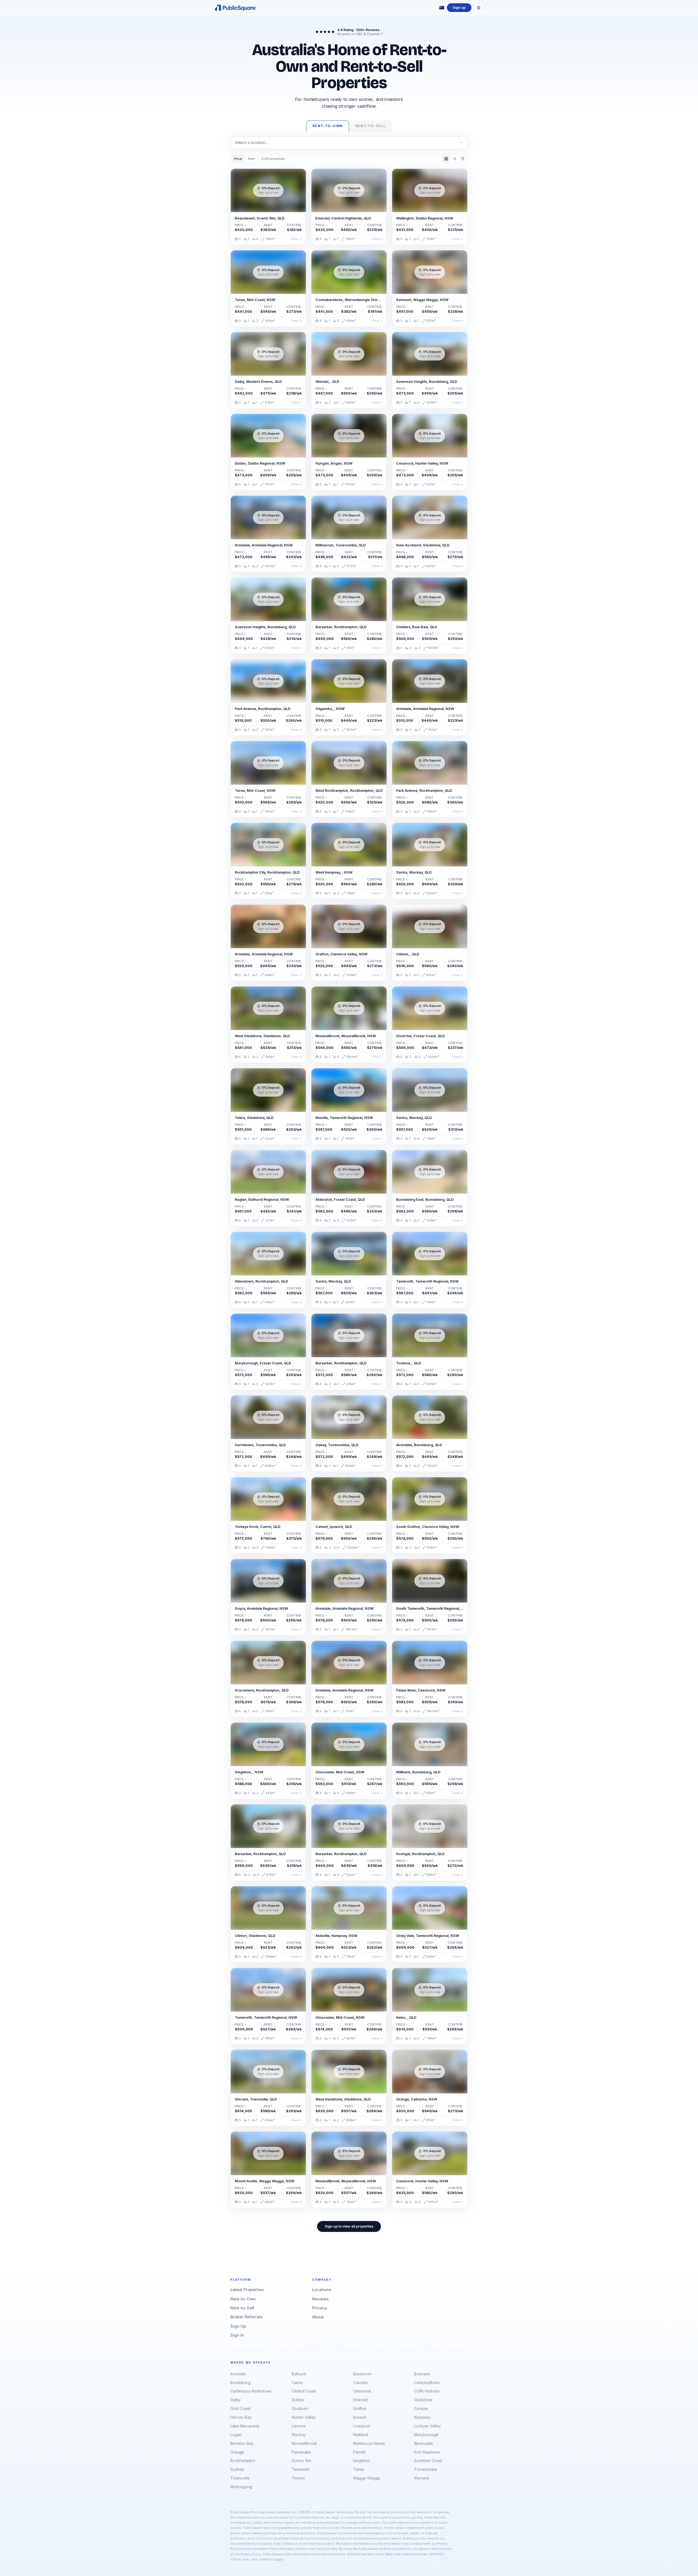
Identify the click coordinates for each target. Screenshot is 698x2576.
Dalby (236, 2400)
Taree (359, 2469)
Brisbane (422, 2374)
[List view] (454, 159)
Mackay (299, 2435)
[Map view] (463, 159)
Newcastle (424, 2443)
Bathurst (299, 2374)
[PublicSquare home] (236, 8)
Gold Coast (240, 2408)
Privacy (320, 2308)
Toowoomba (426, 2469)
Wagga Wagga (366, 2478)
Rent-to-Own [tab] (328, 126)
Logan (236, 2435)
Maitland (361, 2435)
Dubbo (298, 2400)
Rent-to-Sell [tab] (370, 126)
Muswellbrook (304, 2443)
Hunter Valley (304, 2417)
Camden (361, 2383)
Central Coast (304, 2391)
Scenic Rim (302, 2461)
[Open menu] (479, 8)
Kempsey (422, 2417)
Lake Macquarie (245, 2426)
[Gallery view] (446, 159)
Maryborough (426, 2435)
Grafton (360, 2408)
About (318, 2317)
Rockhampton (243, 2461)
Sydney (237, 2469)
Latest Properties (247, 2290)
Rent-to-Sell (242, 2308)
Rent (252, 159)
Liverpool (362, 2426)
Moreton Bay (242, 2443)
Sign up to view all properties (349, 2226)
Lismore (299, 2426)
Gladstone (423, 2400)
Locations (322, 2290)
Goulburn (300, 2408)
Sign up (459, 7)
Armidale (238, 2374)
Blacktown (362, 2374)
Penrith (359, 2452)
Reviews (320, 2299)
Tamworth (301, 2469)
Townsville (240, 2478)
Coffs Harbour (427, 2391)
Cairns (297, 2383)
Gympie (421, 2408)
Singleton (362, 2461)
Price (238, 159)
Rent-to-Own (243, 2299)
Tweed (298, 2478)
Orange (237, 2452)
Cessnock (362, 2391)
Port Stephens (427, 2452)
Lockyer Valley (428, 2426)
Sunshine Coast (428, 2461)
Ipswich (360, 2417)
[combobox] (349, 143)
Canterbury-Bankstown (251, 2391)
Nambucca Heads (369, 2443)
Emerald (360, 2400)
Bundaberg (240, 2383)
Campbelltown (427, 2383)
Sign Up (238, 2326)
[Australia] (442, 8)
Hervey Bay (241, 2417)
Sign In (237, 2335)
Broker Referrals (246, 2317)
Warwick (422, 2478)
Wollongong (241, 2487)
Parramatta (301, 2452)
